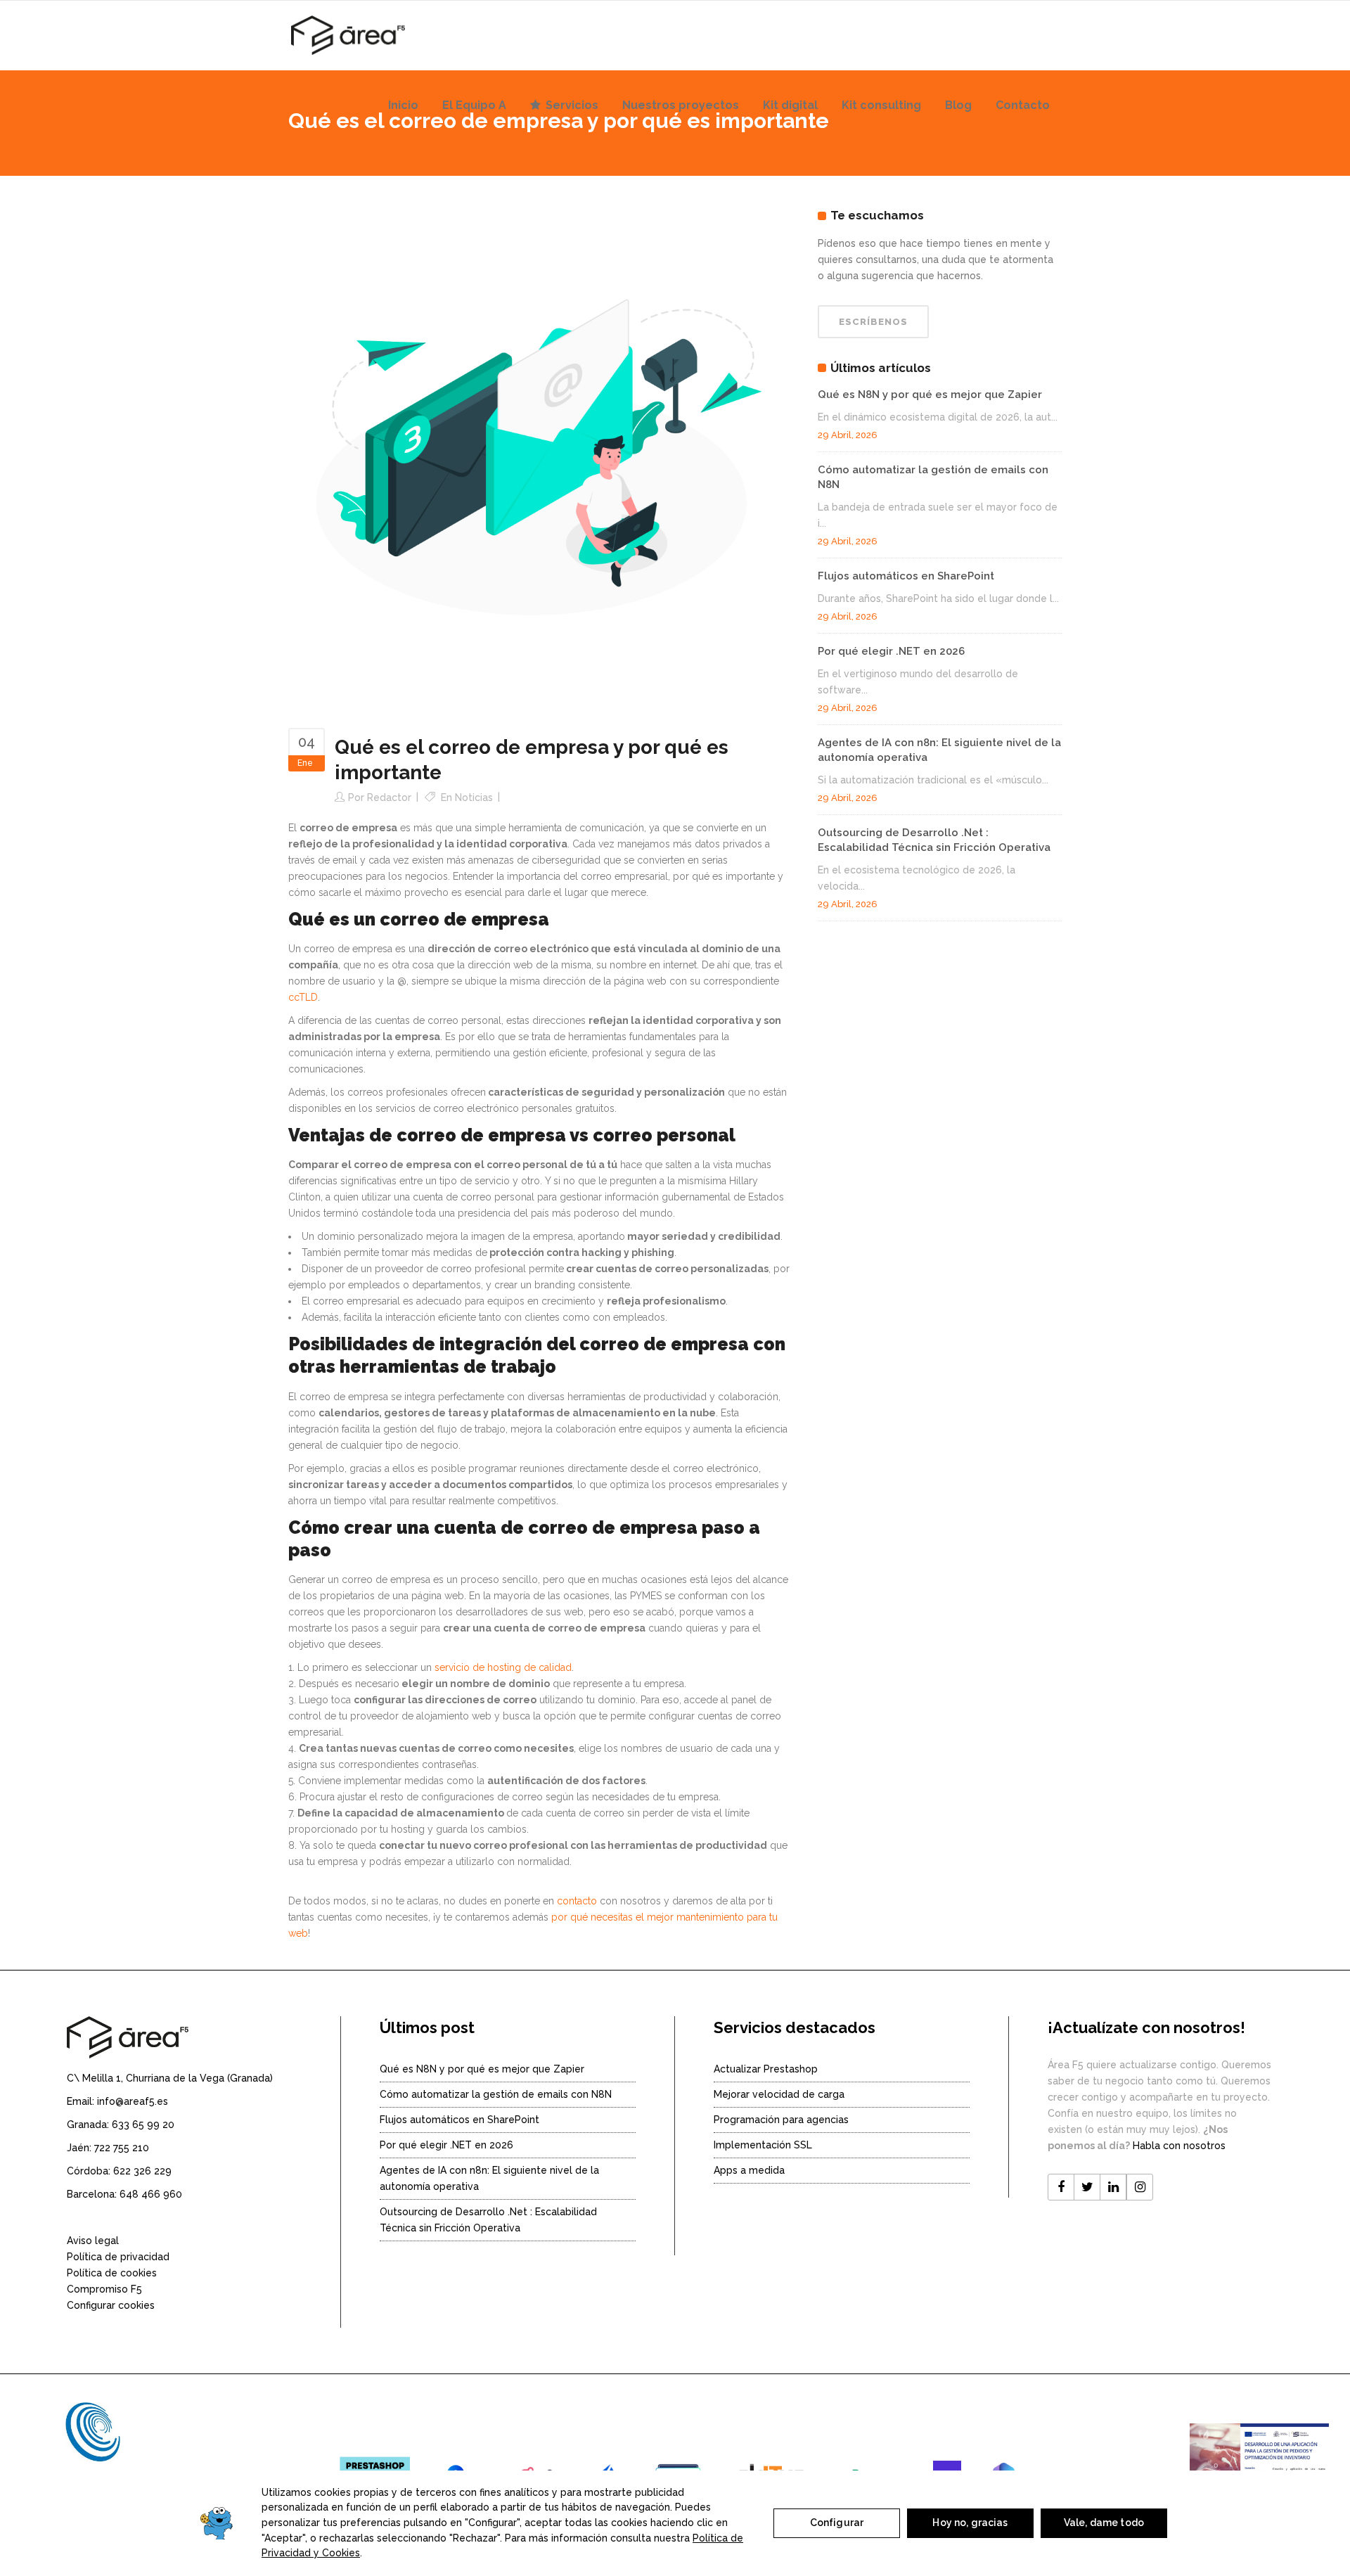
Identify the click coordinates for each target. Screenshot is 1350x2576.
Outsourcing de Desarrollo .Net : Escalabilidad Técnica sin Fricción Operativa (488, 2220)
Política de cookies (112, 2273)
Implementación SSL (763, 2145)
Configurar (837, 2523)
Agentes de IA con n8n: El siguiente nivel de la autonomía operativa (489, 2178)
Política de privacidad (118, 2257)
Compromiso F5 (104, 2289)
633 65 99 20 (143, 2125)
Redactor (389, 797)
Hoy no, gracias (970, 2523)
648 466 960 (151, 2194)
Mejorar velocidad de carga (779, 2094)
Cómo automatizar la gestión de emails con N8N (496, 2094)
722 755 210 (122, 2148)
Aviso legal (93, 2241)
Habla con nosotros (1179, 2146)
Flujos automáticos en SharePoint (906, 576)
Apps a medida (749, 2170)
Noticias (474, 797)
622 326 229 (142, 2171)
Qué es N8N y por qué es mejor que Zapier (930, 395)
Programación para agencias (781, 2120)
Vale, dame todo (1104, 2523)
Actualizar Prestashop (766, 2069)
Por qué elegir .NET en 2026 (891, 651)
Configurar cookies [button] (111, 2305)
